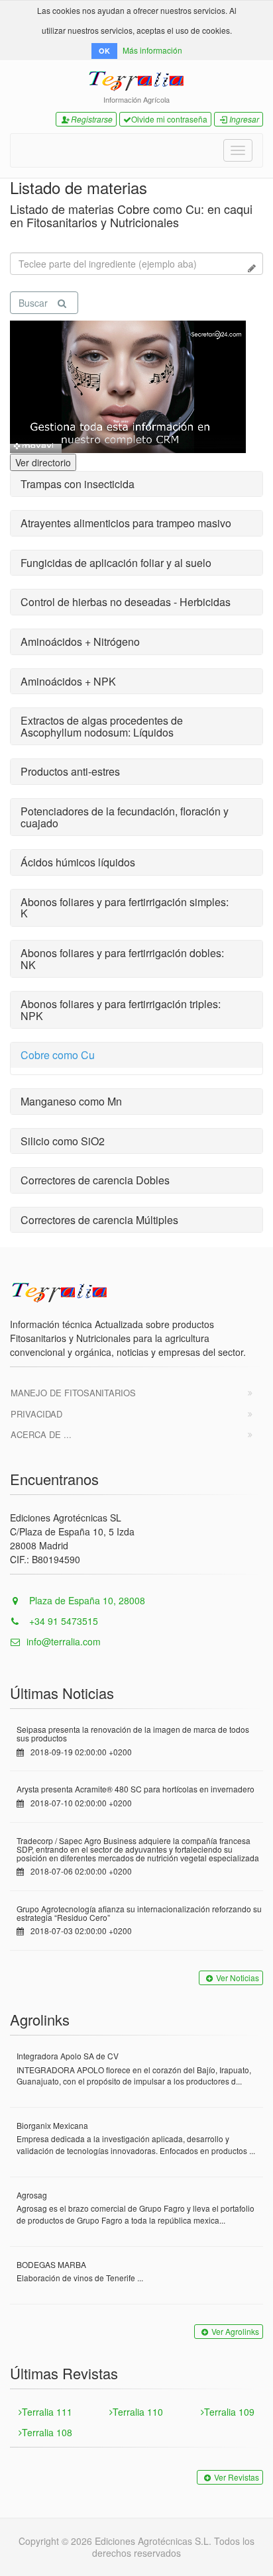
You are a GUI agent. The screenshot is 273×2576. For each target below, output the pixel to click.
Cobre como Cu (58, 1055)
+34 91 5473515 (62, 1621)
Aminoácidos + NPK (68, 681)
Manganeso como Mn (71, 1101)
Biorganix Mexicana (52, 2125)
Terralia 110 (138, 2412)
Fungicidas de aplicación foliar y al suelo (116, 563)
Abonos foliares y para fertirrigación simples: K (125, 908)
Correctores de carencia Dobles (95, 1180)
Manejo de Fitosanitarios (73, 1393)
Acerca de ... (41, 1434)
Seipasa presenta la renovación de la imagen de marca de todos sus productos (133, 1733)
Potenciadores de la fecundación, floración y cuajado (125, 817)
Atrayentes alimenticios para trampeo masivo (126, 523)
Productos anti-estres (70, 771)
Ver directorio (43, 462)
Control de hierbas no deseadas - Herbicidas (126, 602)
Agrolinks (40, 2019)
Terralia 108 (47, 2432)
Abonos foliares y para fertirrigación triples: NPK (121, 1010)
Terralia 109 (229, 2412)
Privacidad (36, 1414)
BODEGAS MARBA (51, 2264)
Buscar (33, 303)
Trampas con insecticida (78, 484)
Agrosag (32, 2195)
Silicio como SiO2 (63, 1141)
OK (104, 51)
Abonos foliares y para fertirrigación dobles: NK (122, 959)
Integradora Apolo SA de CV (68, 2056)
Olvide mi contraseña (169, 119)
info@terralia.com (64, 1641)
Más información (152, 50)
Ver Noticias (238, 1978)
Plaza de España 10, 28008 (86, 1600)
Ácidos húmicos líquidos (78, 862)
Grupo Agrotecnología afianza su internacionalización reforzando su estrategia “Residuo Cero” (139, 1913)
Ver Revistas (237, 2477)
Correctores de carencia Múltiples (99, 1220)
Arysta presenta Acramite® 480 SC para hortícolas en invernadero (136, 1789)
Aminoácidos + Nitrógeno (80, 642)
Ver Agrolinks (235, 2331)
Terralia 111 (47, 2412)
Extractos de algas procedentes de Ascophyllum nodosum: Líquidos (102, 726)
